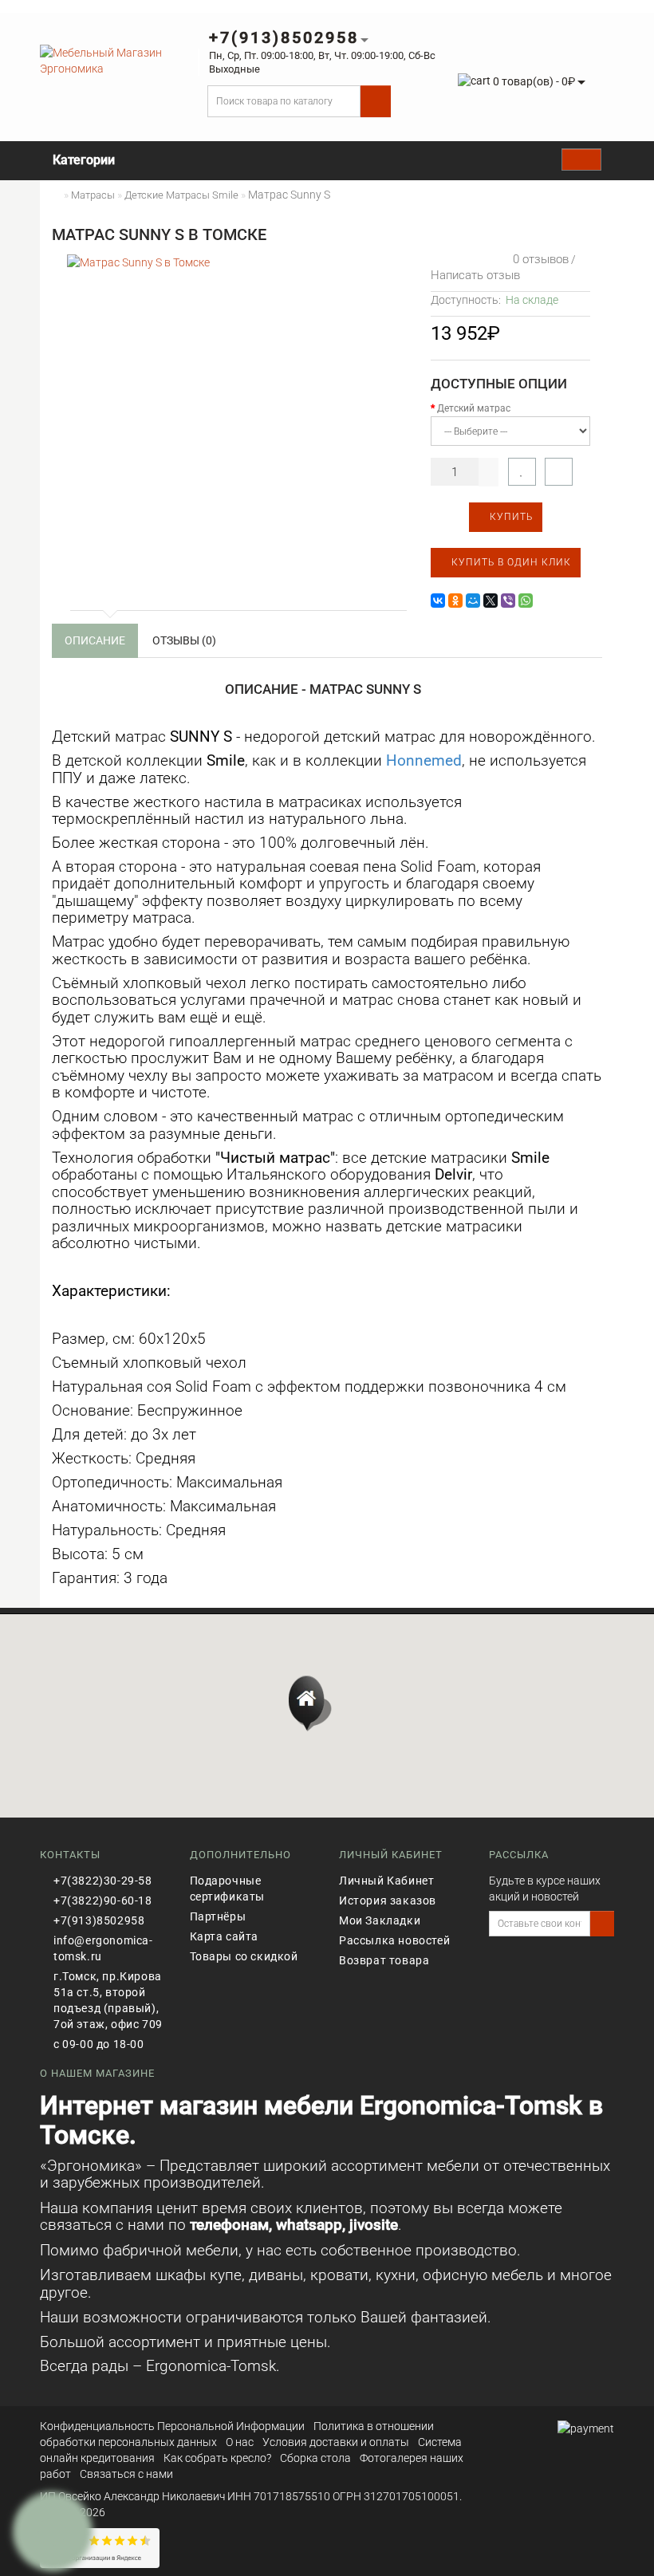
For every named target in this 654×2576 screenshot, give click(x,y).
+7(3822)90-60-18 (103, 1900)
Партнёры (218, 1916)
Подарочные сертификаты (228, 1889)
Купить (510, 517)
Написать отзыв (475, 275)
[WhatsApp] (526, 601)
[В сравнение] (559, 472)
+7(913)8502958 (99, 1920)
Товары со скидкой (244, 1956)
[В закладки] (522, 472)
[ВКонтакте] (438, 601)
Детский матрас (474, 408)
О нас (240, 2442)
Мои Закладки (380, 1920)
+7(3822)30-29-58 (103, 1881)
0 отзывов (538, 259)
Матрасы (93, 195)
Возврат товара (384, 1960)
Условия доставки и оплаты (336, 2442)
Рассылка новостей (394, 1940)
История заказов (388, 1900)
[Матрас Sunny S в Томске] (235, 423)
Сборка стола (315, 2458)
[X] (490, 601)
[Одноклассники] (455, 601)
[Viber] (508, 601)
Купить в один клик (510, 562)
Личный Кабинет (386, 1881)
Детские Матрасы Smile (181, 195)
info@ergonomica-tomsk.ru (103, 1948)
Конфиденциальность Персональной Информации (172, 2426)
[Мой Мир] (473, 601)
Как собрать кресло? (217, 2458)
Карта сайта (225, 1936)
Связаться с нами (126, 2474)
